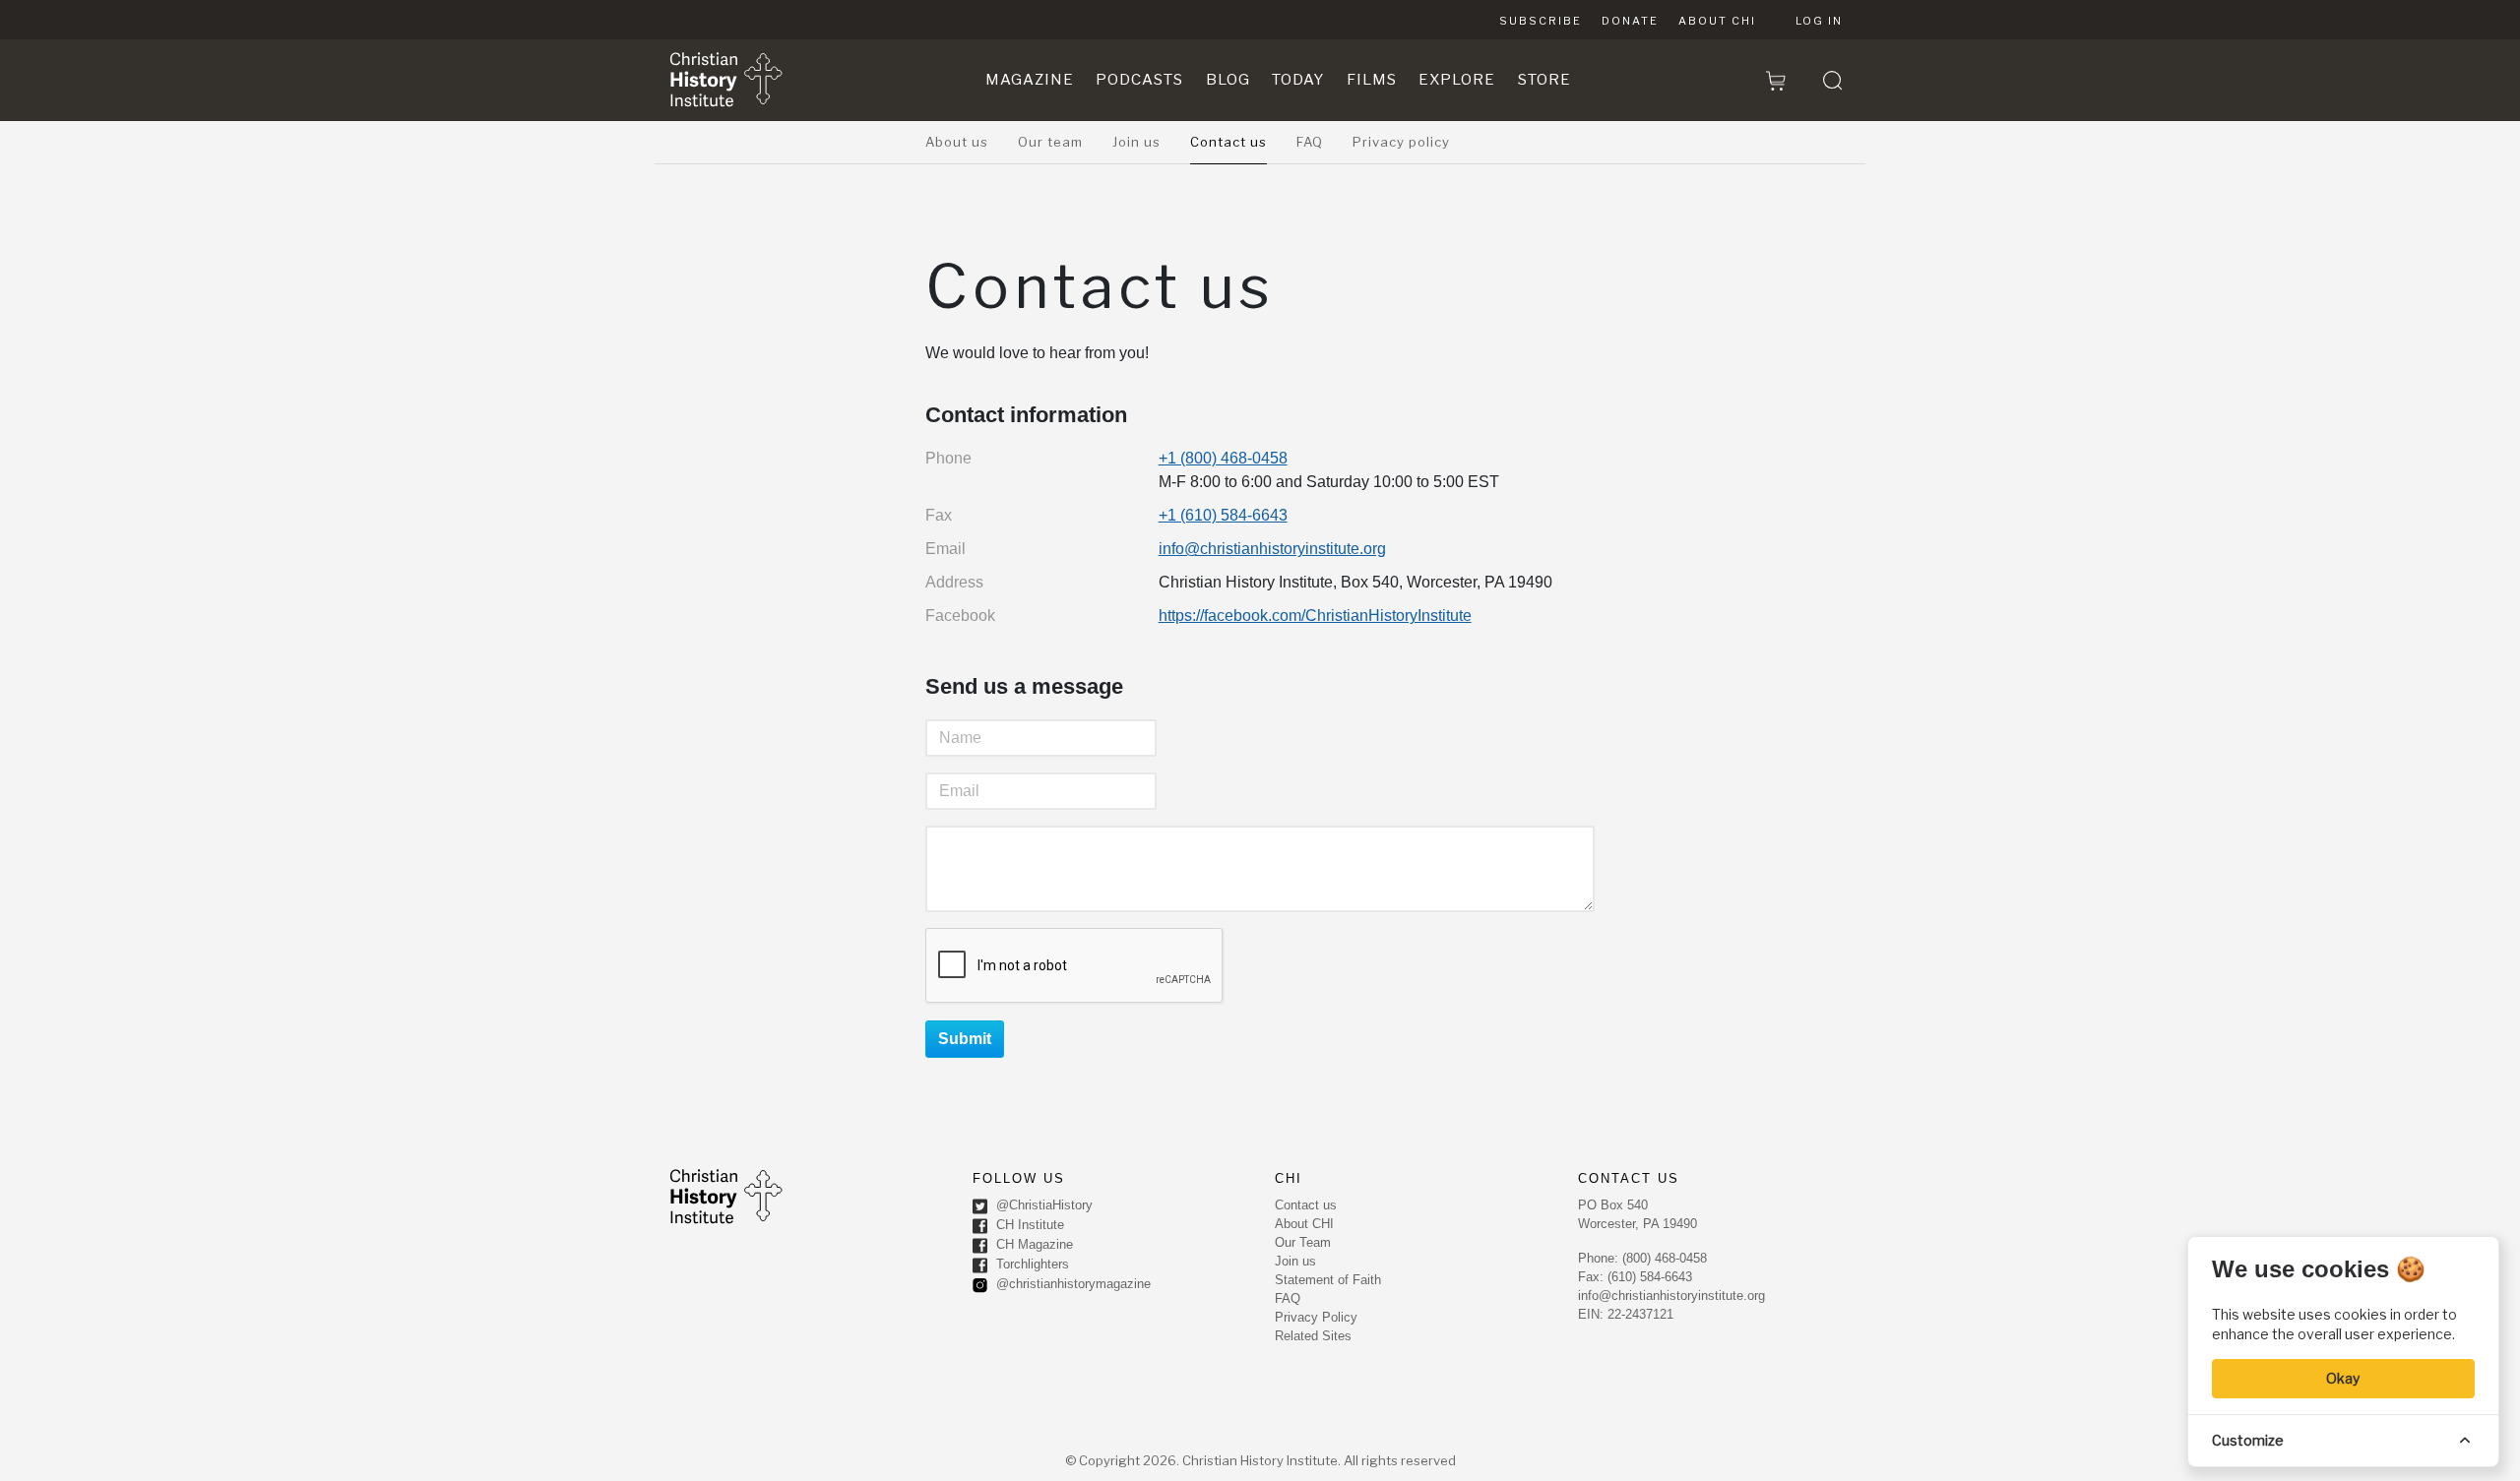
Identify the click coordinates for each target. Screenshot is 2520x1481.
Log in (1819, 21)
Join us (1136, 142)
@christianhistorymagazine (1071, 1285)
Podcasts (1139, 80)
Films (1372, 80)
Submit (965, 1039)
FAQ (1310, 142)
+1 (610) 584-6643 (1223, 515)
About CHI (1717, 21)
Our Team (1303, 1242)
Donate (1630, 21)
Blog (1228, 80)
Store (1544, 80)
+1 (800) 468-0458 (1223, 458)
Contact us (1228, 142)
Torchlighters (1031, 1265)
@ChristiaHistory (1042, 1206)
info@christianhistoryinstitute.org (1272, 549)
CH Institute (1028, 1226)
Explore (1457, 80)
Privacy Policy (1316, 1317)
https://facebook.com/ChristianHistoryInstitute (1315, 616)
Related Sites (1313, 1336)
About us (957, 142)
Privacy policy (1401, 142)
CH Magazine (1033, 1245)
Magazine (1030, 80)
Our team (1050, 142)
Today (1298, 80)
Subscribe (1541, 21)
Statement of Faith (1328, 1280)
